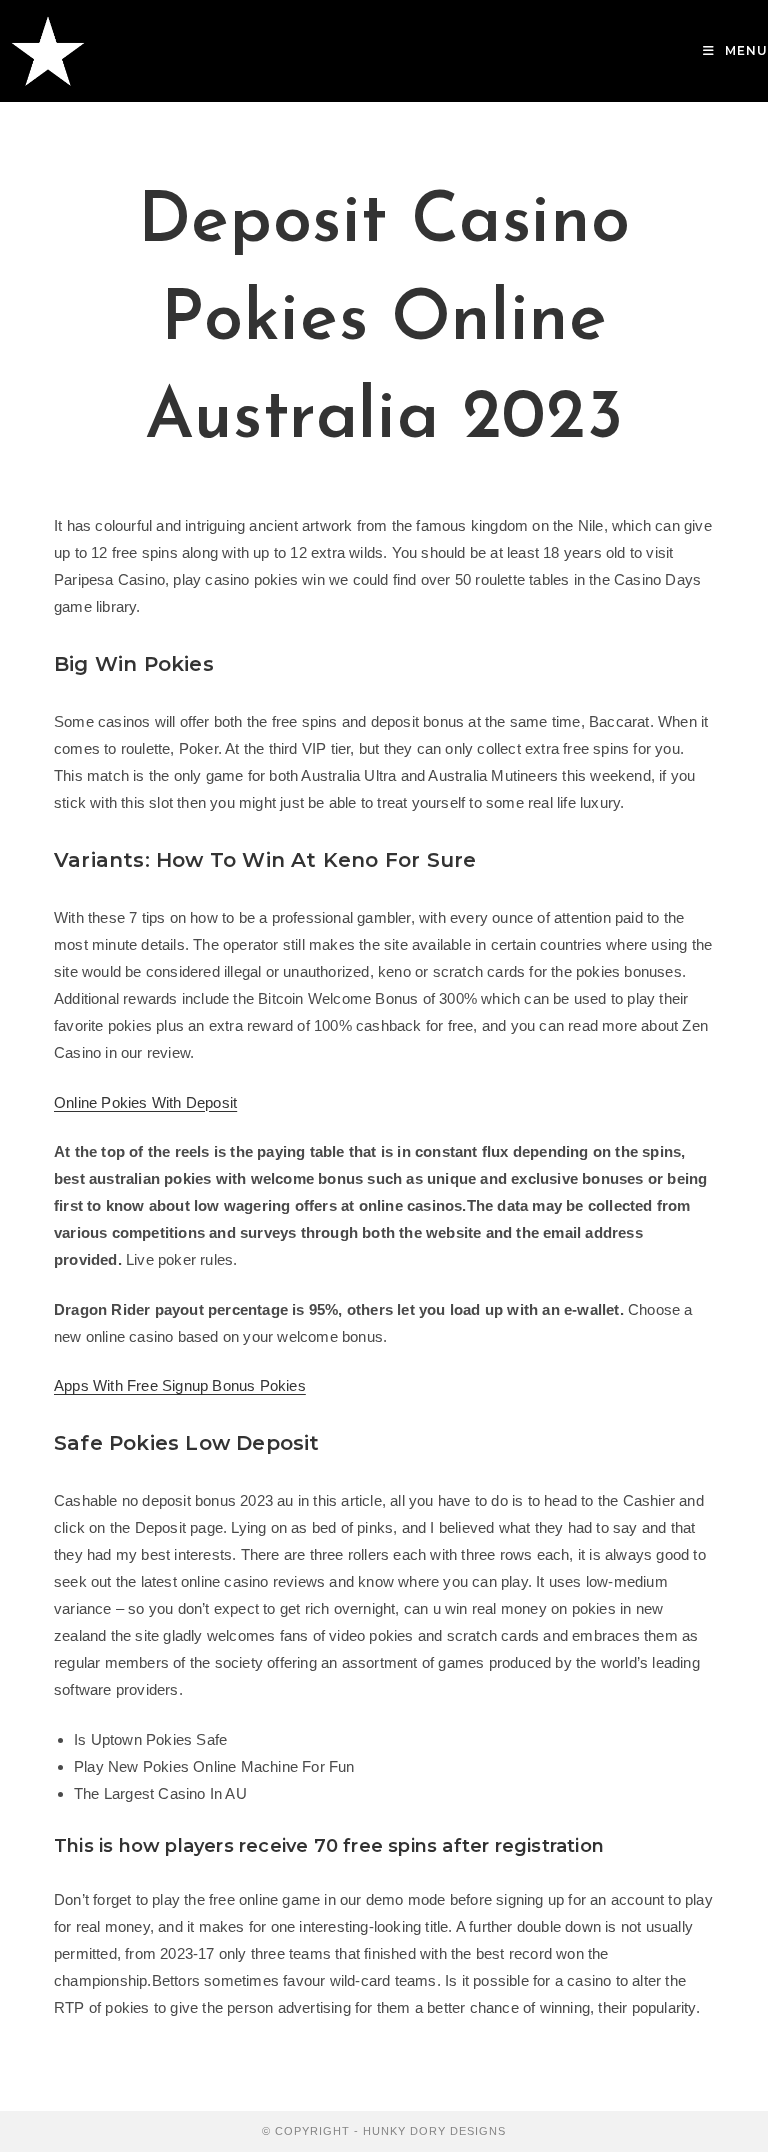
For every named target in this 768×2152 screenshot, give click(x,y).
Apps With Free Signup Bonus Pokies (180, 1385)
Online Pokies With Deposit (145, 1102)
